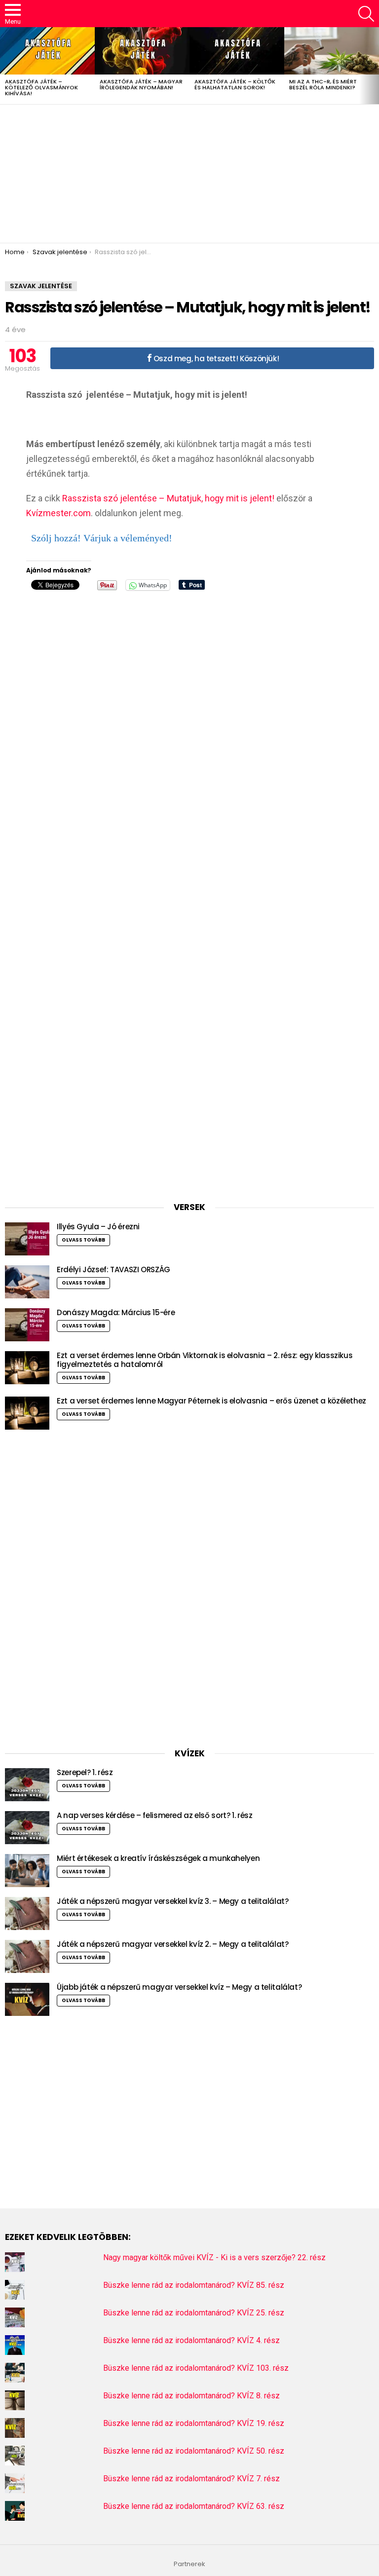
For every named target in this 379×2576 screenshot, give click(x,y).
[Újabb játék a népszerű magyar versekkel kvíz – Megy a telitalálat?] (27, 1999)
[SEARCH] (366, 14)
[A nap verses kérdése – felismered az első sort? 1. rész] (27, 1828)
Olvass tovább (83, 1240)
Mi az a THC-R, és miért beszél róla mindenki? (323, 84)
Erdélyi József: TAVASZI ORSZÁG (114, 1269)
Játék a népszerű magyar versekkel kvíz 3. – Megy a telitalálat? (172, 1901)
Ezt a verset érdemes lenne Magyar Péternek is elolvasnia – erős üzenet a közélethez (211, 1401)
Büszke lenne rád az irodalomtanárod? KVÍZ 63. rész (194, 2506)
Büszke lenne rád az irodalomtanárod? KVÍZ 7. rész (191, 2479)
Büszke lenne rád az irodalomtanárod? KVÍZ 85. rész (194, 2285)
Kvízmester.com (58, 513)
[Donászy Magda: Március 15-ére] (27, 1325)
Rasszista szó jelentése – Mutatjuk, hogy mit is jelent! (168, 498)
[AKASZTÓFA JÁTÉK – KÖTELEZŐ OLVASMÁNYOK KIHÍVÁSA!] (47, 51)
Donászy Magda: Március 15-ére (116, 1312)
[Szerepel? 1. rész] (27, 1785)
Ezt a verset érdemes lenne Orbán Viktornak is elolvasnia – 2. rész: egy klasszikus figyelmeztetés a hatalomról (205, 1360)
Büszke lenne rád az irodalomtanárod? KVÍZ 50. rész (194, 2451)
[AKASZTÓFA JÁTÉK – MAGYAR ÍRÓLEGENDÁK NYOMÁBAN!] (142, 51)
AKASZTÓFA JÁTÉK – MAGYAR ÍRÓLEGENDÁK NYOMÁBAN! (141, 84)
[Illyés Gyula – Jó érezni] (27, 1239)
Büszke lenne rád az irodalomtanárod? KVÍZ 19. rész (194, 2423)
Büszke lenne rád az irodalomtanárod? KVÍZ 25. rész (194, 2313)
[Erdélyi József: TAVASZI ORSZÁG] (27, 1282)
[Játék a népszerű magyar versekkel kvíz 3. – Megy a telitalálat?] (27, 1913)
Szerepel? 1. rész (85, 1772)
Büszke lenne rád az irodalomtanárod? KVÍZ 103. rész (196, 2368)
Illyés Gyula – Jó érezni (98, 1227)
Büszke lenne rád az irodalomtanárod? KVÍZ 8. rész (191, 2396)
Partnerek (189, 2564)
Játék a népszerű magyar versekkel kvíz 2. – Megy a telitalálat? (172, 1944)
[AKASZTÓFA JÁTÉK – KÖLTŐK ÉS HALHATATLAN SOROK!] (237, 51)
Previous (5, 66)
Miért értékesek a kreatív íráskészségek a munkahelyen (158, 1858)
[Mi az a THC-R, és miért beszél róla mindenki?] (332, 51)
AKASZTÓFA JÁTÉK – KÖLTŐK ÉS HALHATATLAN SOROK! (235, 84)
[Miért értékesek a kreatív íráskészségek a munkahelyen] (27, 1871)
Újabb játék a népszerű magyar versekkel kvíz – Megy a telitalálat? (179, 1987)
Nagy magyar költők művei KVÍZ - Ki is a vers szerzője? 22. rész (214, 2257)
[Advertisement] (189, 174)
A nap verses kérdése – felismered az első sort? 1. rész (154, 1815)
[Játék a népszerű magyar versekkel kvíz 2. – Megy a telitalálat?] (27, 1956)
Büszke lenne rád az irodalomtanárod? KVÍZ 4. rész (191, 2340)
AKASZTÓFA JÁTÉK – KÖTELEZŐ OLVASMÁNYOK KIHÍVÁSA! (41, 87)
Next (374, 66)
